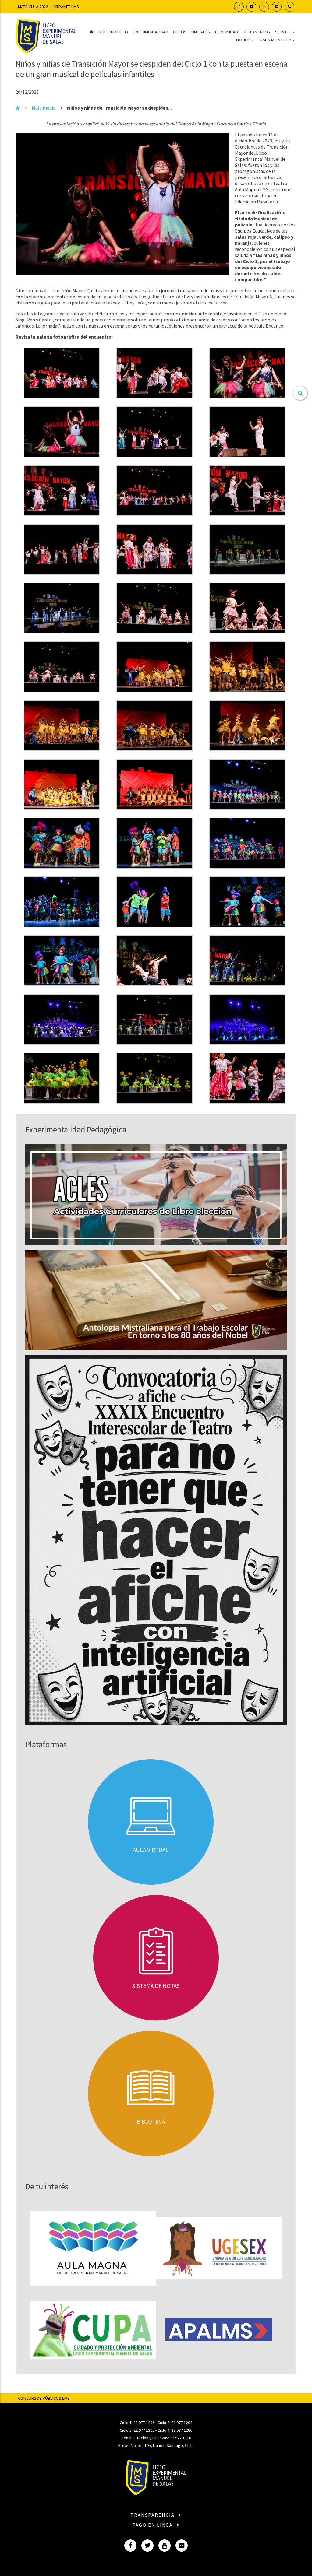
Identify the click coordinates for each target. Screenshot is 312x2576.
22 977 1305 (144, 2430)
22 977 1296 (144, 2423)
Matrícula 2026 (33, 7)
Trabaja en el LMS (276, 40)
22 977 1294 (182, 2423)
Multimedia (44, 108)
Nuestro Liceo (113, 32)
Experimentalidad (151, 32)
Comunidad (227, 32)
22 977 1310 (181, 2438)
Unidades (201, 32)
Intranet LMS (66, 7)
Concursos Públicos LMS (44, 2398)
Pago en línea (153, 2525)
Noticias (245, 40)
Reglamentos (257, 32)
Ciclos (180, 32)
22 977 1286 (182, 2430)
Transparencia (153, 2515)
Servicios (285, 32)
